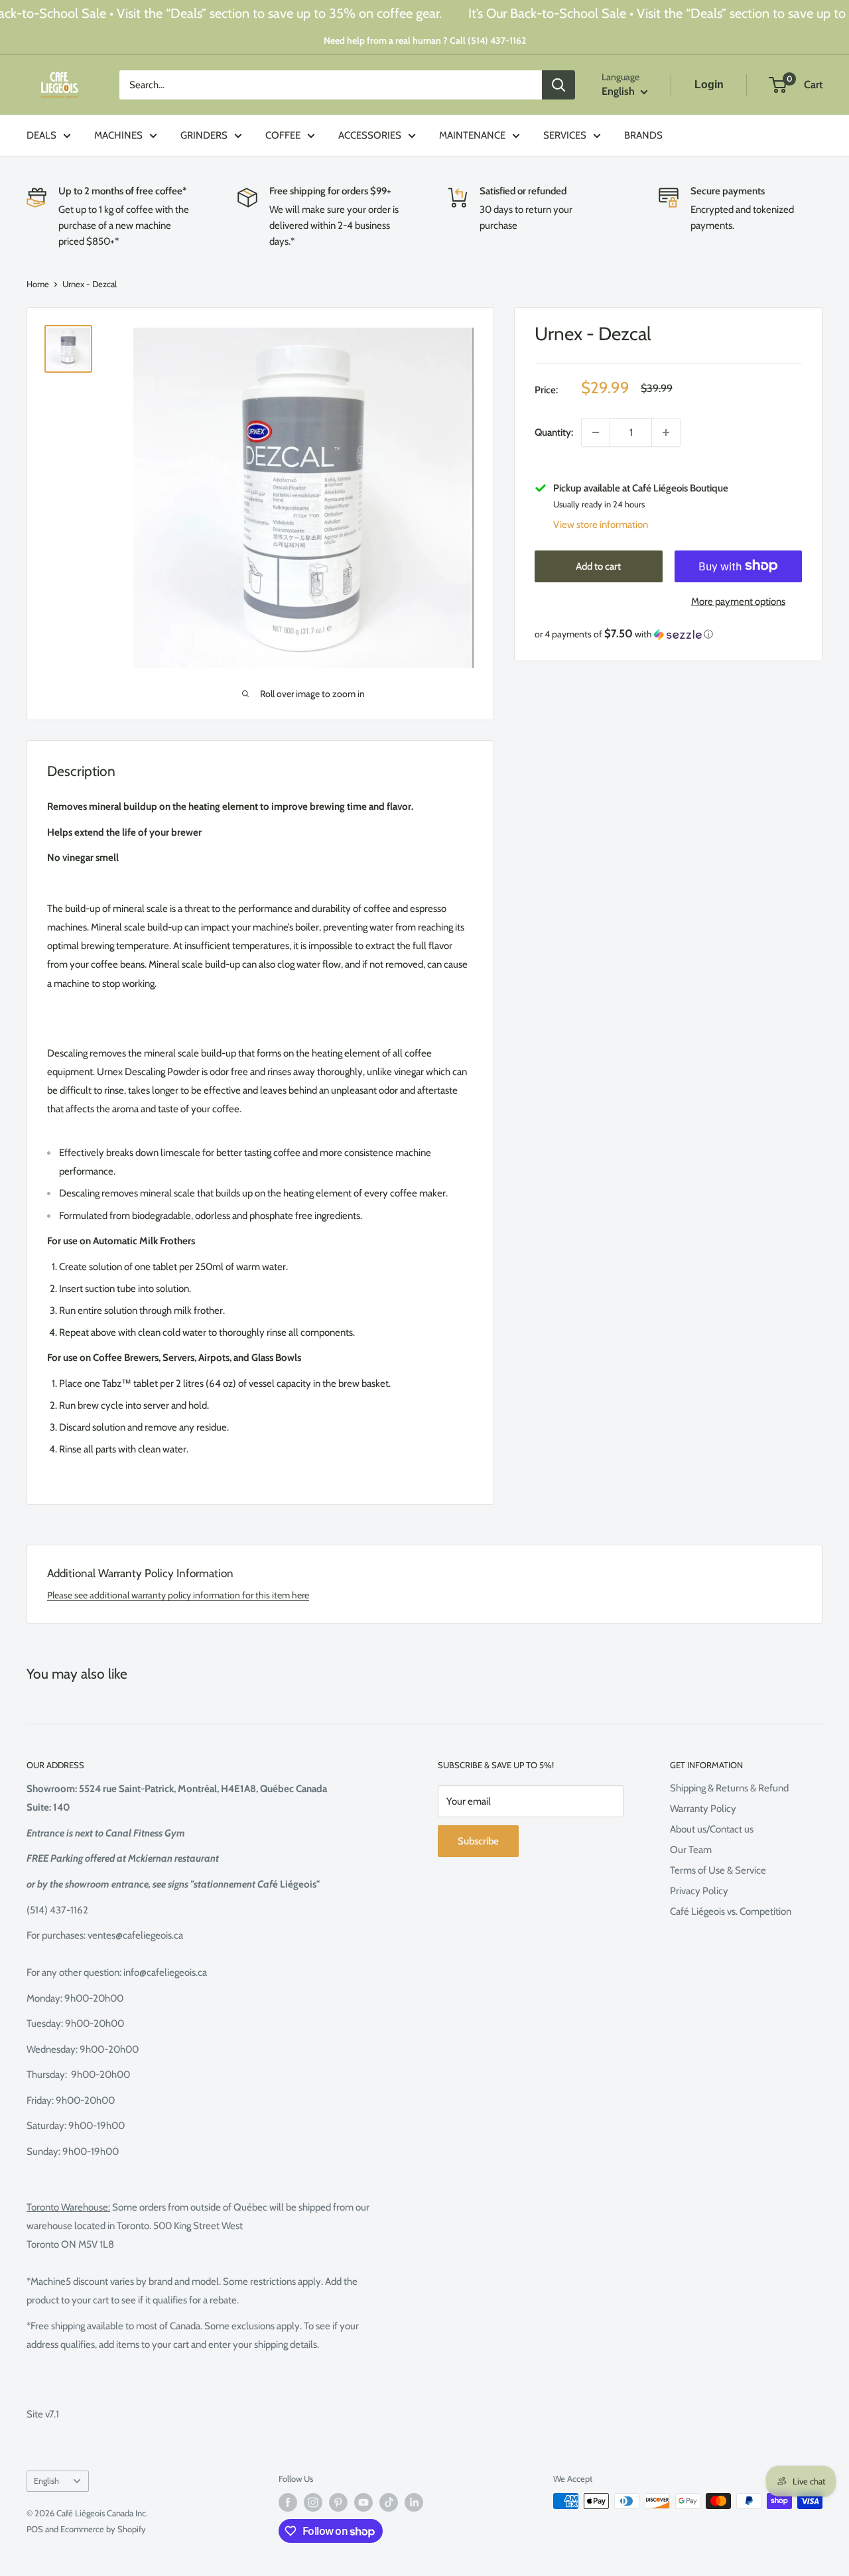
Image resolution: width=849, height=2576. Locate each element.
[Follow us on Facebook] (288, 2502)
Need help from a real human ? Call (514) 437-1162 (425, 40)
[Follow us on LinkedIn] (414, 2502)
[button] (668, 634)
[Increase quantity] (666, 432)
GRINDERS (204, 135)
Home (38, 284)
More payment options (738, 601)
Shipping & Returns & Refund (729, 1788)
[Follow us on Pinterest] (338, 2502)
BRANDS (643, 135)
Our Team (691, 1850)
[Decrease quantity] (596, 432)
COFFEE (283, 135)
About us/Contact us (712, 1829)
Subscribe (478, 1841)
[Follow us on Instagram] (313, 2502)
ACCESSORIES (370, 135)
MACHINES (118, 135)
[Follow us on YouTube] (363, 2502)
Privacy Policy (699, 1891)
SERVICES (565, 135)
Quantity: (554, 432)
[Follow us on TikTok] (389, 2502)
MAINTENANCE (472, 135)
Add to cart (598, 566)
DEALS (41, 135)
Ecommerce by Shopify (103, 2529)
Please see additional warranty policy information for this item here (178, 1595)
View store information (601, 524)
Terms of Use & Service (718, 1870)
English (46, 2481)
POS (35, 2529)
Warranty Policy (703, 1809)
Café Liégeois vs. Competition (731, 1911)
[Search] (558, 85)
